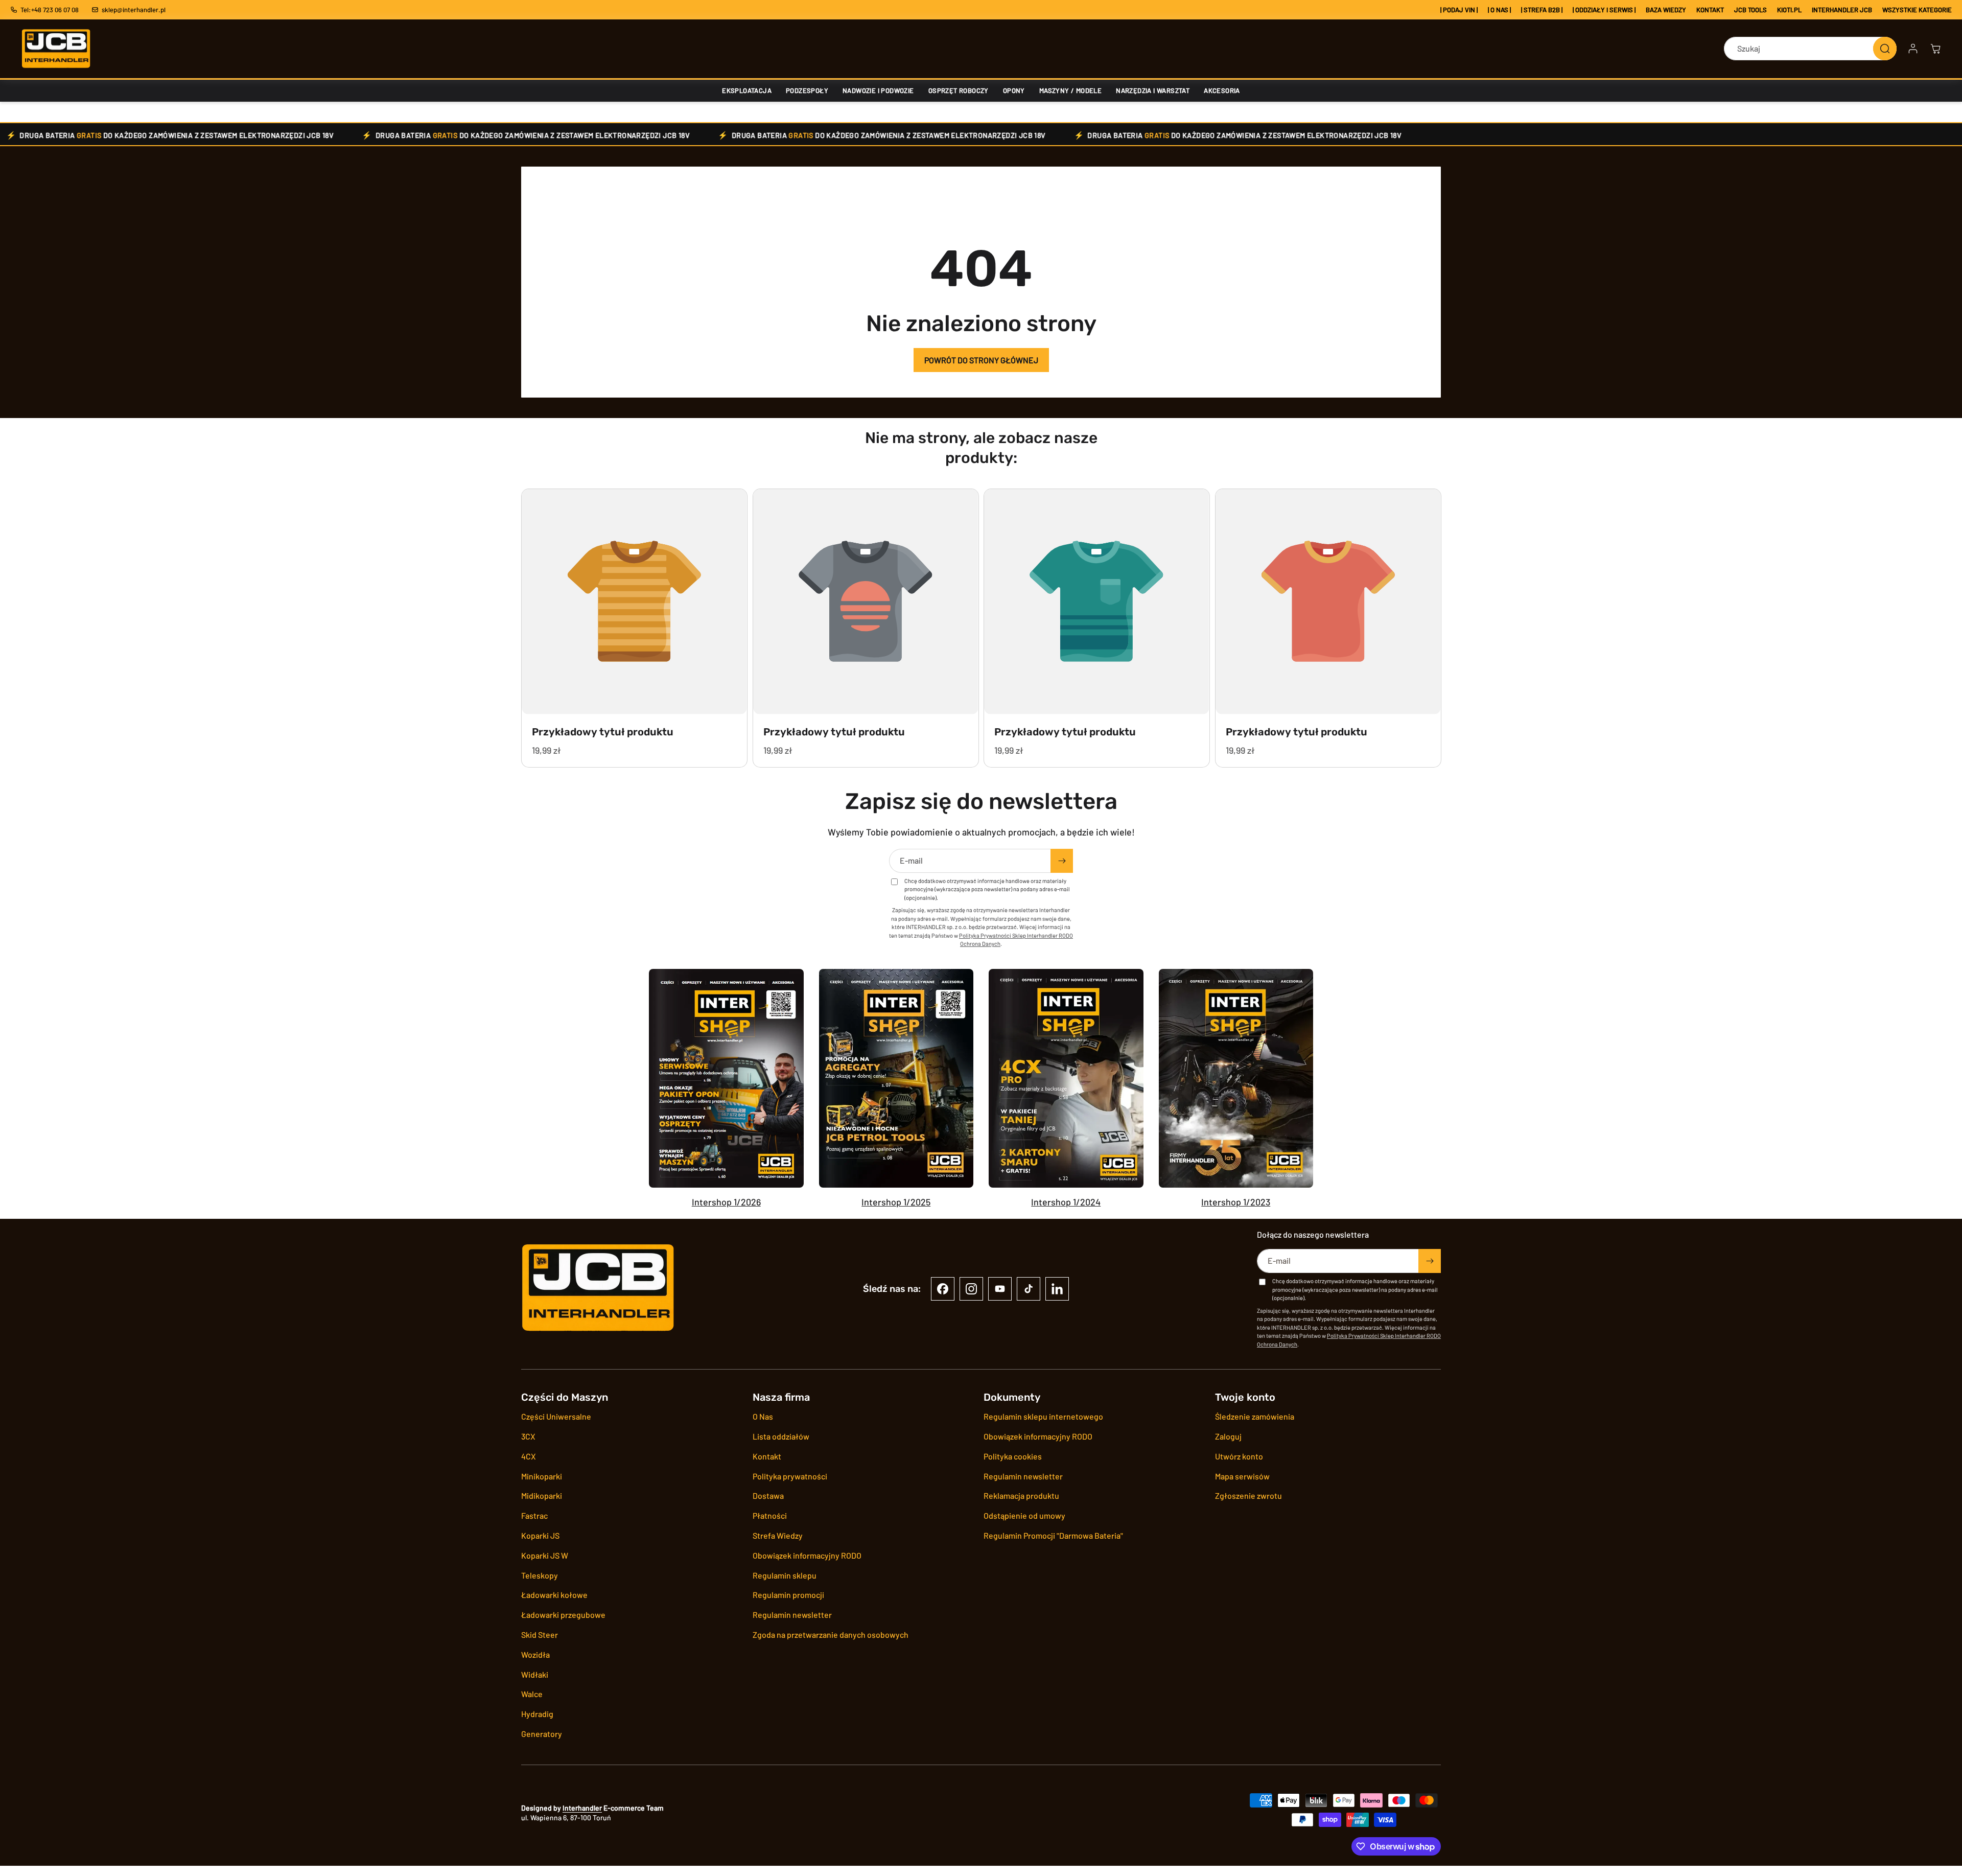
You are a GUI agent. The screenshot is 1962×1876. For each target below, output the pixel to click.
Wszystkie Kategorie (1917, 10)
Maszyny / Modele (1070, 90)
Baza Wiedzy (1666, 10)
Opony (1014, 90)
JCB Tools (1750, 10)
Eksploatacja (747, 90)
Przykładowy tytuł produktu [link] (603, 731)
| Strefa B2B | (1542, 10)
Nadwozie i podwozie (878, 90)
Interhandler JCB (1842, 10)
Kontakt (1710, 10)
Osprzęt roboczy (959, 90)
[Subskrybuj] (1062, 861)
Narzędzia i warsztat (1153, 90)
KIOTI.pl (1789, 10)
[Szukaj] (1885, 49)
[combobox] (1810, 49)
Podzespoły (807, 90)
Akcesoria (1222, 90)
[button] (1935, 49)
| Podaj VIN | (1459, 10)
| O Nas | (1499, 10)
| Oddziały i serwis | (1604, 10)
